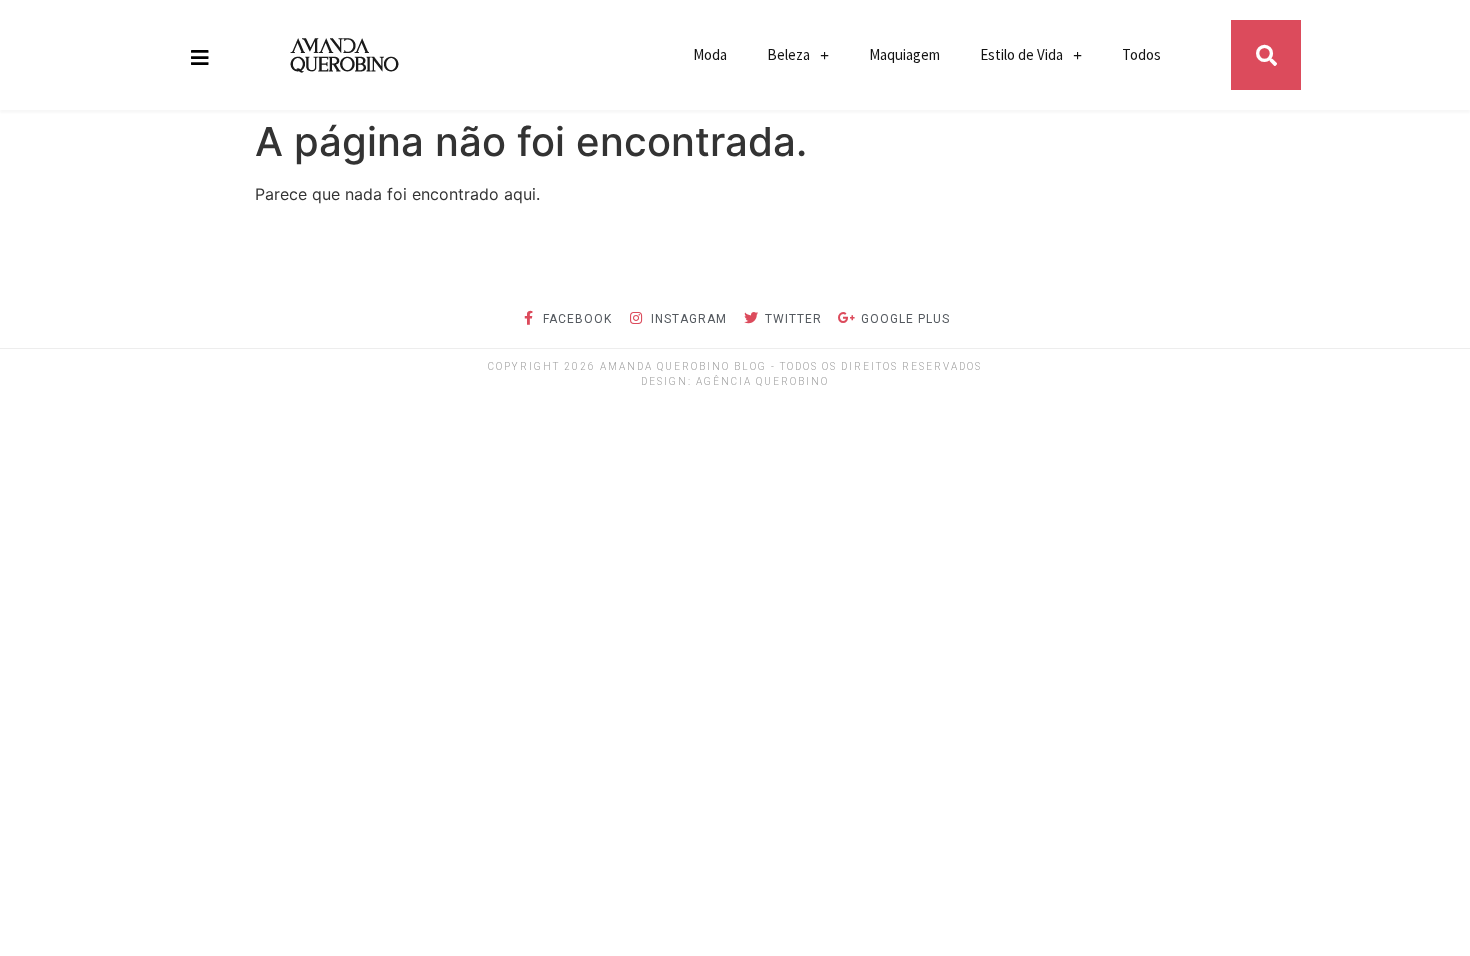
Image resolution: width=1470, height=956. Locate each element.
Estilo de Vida (1021, 54)
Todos (1141, 54)
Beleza (788, 54)
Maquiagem (904, 54)
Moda (710, 54)
